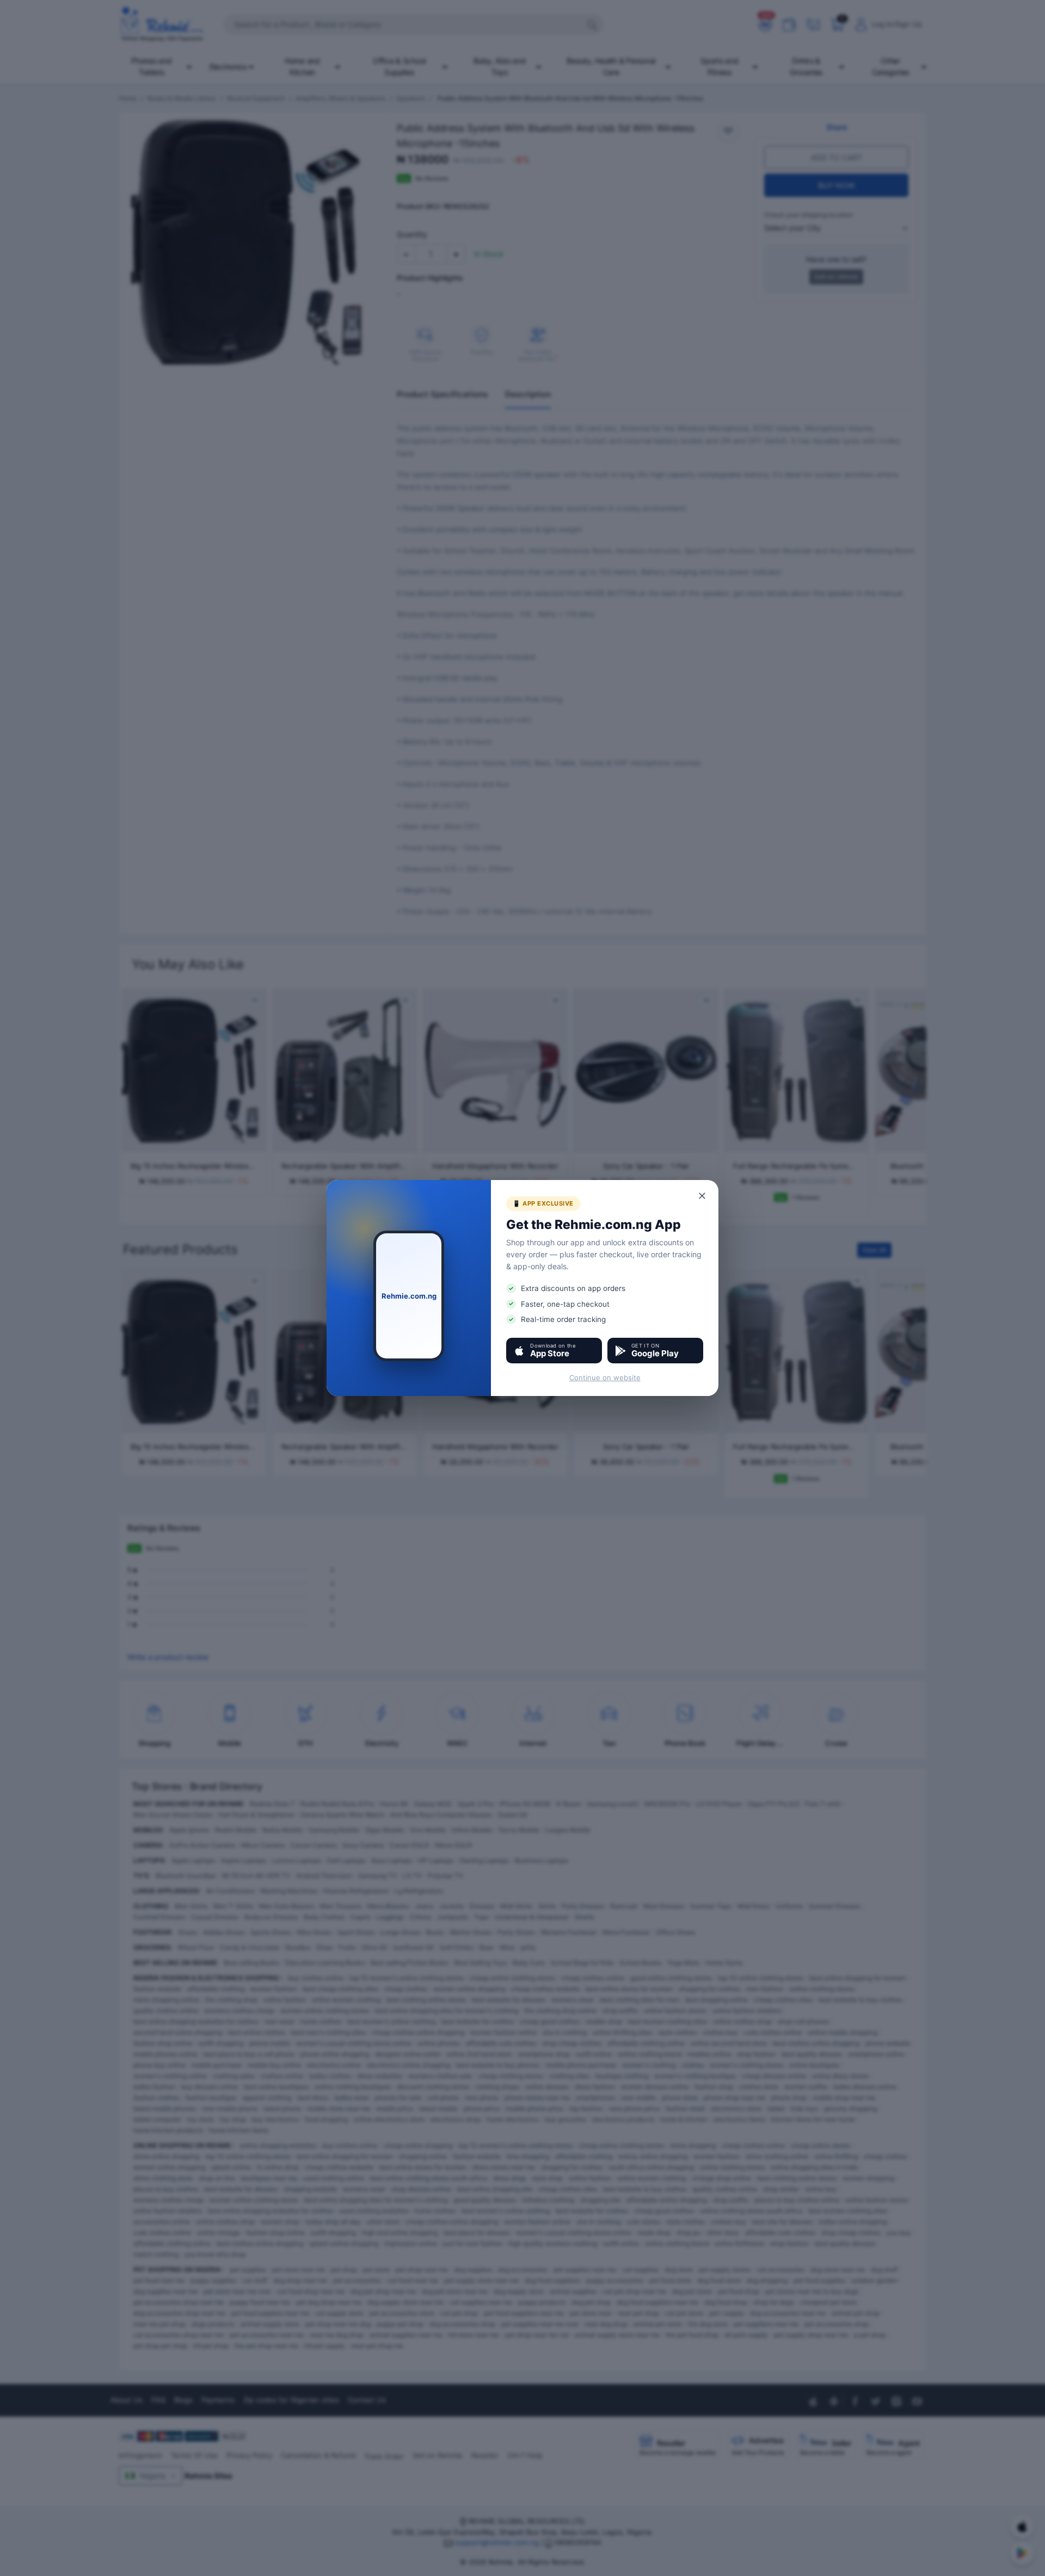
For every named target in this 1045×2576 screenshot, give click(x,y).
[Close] (703, 1196)
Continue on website (605, 1377)
